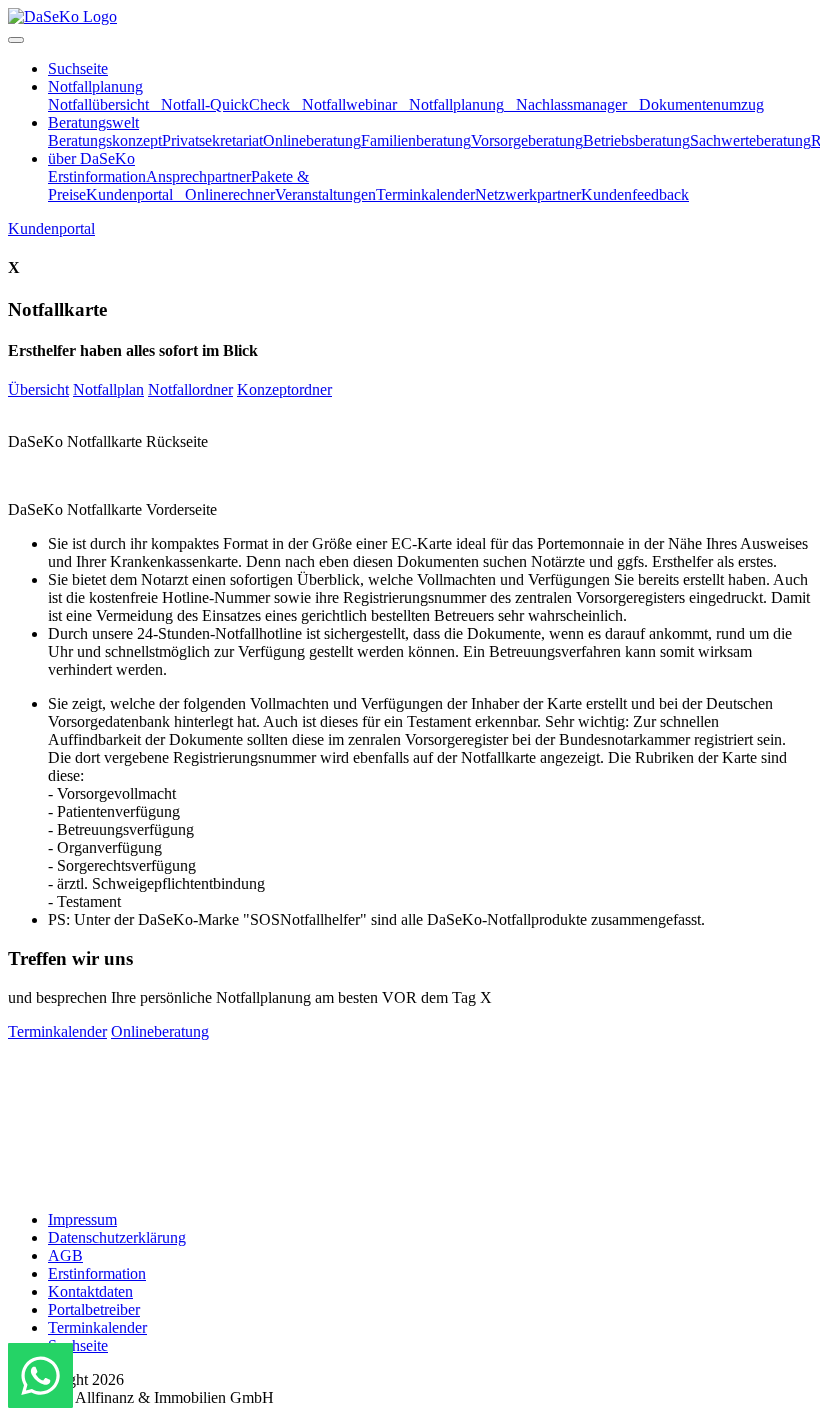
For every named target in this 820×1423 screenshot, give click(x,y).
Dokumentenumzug (701, 104)
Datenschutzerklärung (117, 1237)
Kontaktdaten (90, 1291)
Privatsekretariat (212, 140)
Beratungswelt (93, 122)
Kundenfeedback (635, 194)
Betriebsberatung (636, 140)
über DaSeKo (91, 158)
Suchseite (78, 68)
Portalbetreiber (94, 1309)
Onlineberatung (312, 140)
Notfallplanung (95, 86)
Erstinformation (97, 176)
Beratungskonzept (105, 140)
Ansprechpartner (198, 176)
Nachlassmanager (571, 104)
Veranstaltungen (325, 194)
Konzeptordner (284, 389)
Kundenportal (129, 194)
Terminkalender (425, 194)
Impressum (82, 1219)
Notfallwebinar (349, 104)
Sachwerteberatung (750, 140)
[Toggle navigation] (16, 40)
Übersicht (38, 389)
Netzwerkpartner (528, 194)
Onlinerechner (230, 194)
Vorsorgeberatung (527, 140)
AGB (65, 1255)
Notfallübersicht (98, 104)
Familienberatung (416, 140)
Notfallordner (190, 389)
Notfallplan (108, 389)
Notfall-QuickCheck (225, 104)
